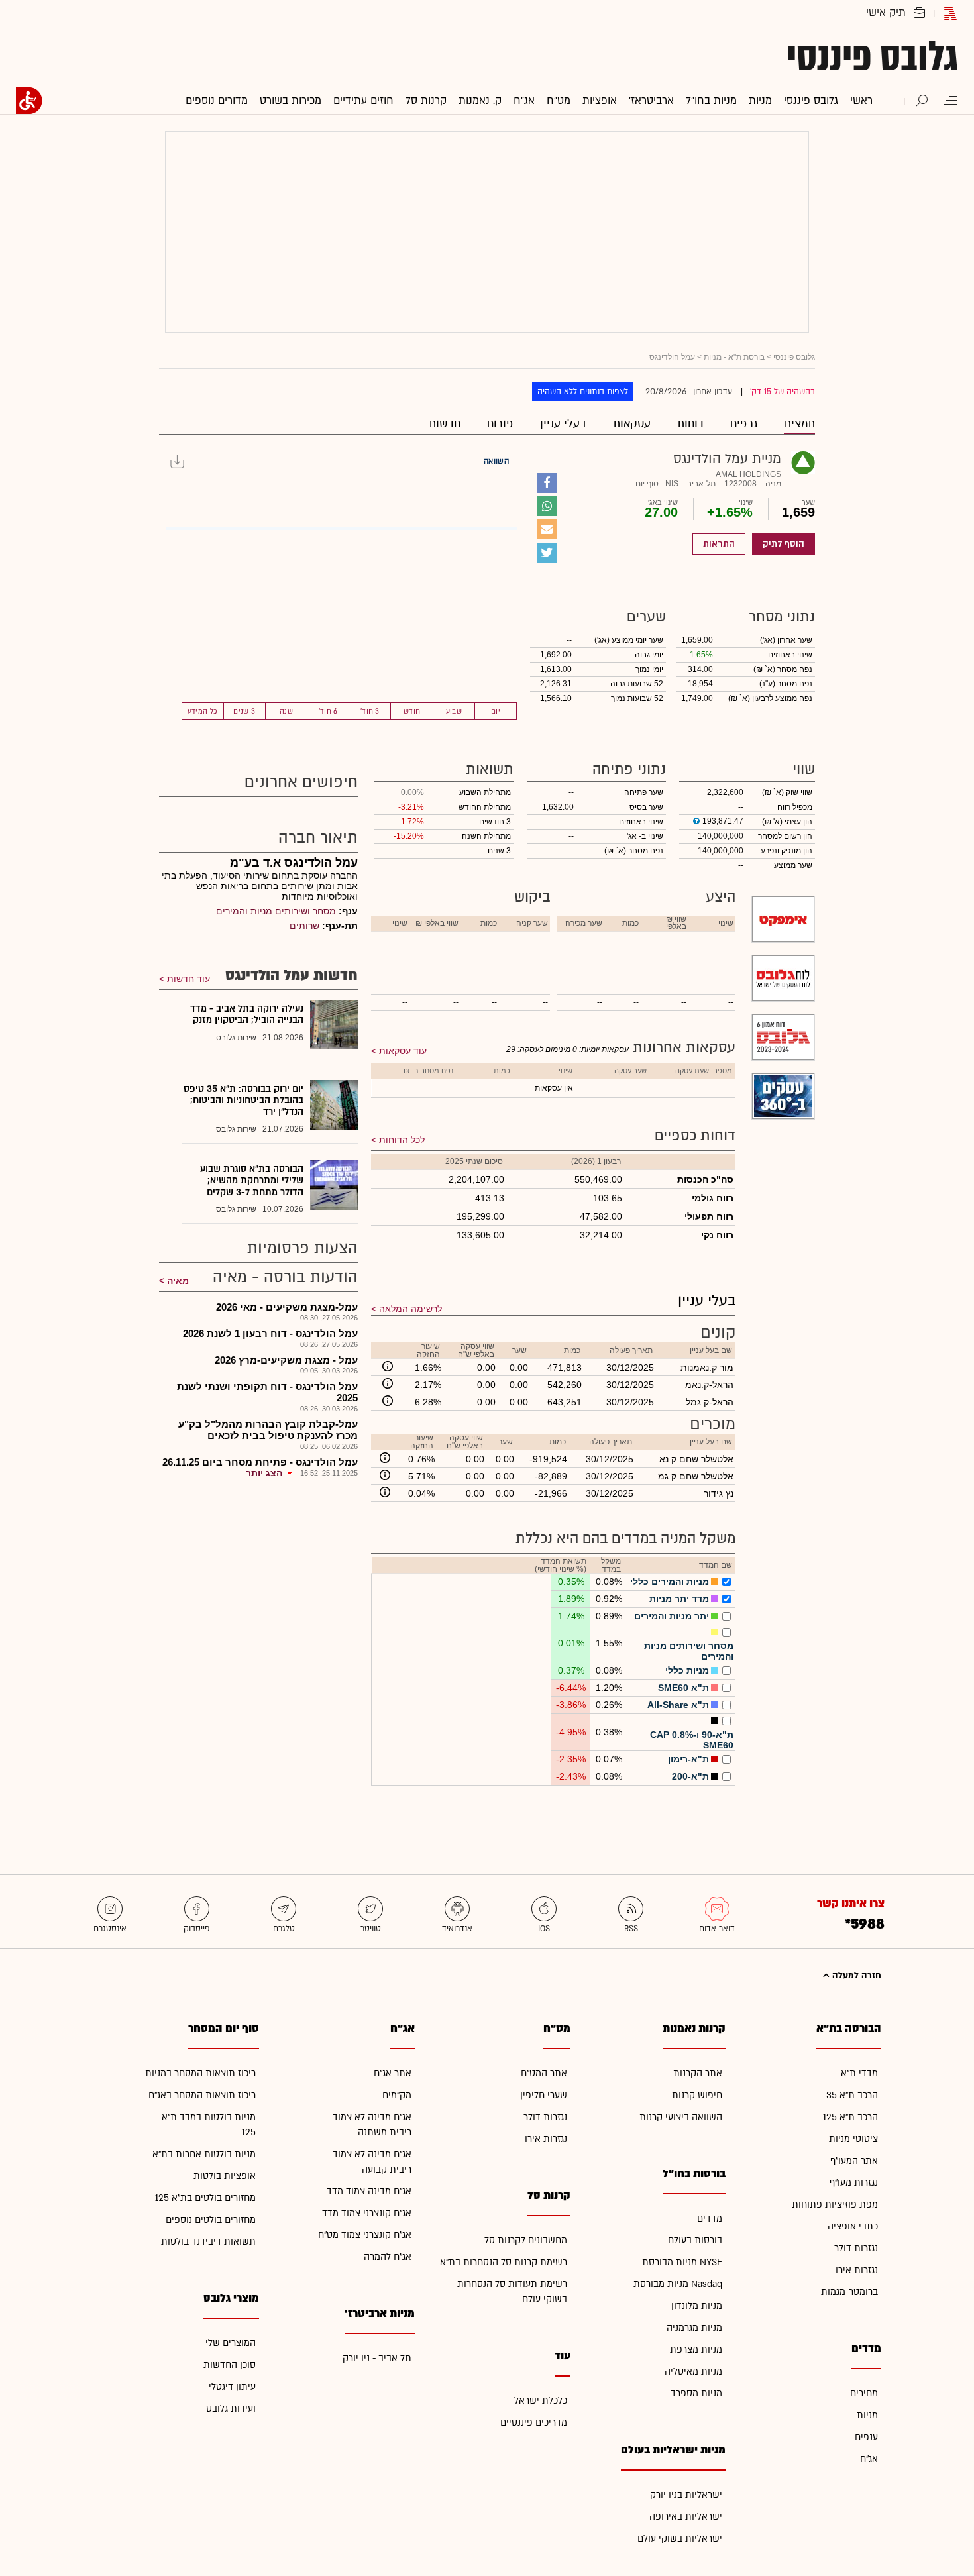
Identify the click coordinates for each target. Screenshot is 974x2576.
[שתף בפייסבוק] (547, 483)
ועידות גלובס (231, 2409)
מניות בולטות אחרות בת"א (204, 2154)
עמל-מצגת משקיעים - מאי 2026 (287, 1307)
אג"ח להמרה (388, 2257)
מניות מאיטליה (693, 2372)
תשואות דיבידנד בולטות (208, 2242)
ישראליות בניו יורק (686, 2495)
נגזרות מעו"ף (854, 2183)
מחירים (864, 2393)
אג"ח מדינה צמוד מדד (369, 2191)
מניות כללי (687, 1670)
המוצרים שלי (231, 2343)
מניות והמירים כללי (670, 1582)
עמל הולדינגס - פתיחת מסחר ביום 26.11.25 (260, 1462)
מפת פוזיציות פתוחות (835, 2205)
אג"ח (869, 2459)
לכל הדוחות (402, 1140)
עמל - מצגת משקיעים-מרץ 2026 (286, 1360)
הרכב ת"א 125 (850, 2117)
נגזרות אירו (857, 2270)
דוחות (690, 424)
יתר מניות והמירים (672, 1616)
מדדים (710, 2219)
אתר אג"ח (393, 2073)
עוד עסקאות (403, 1051)
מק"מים (397, 2095)
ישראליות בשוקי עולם (680, 2539)
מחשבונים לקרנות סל (526, 2240)
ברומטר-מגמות (849, 2292)
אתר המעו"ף (854, 2161)
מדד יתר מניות (679, 1599)
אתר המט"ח (544, 2073)
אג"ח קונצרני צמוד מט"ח (365, 2235)
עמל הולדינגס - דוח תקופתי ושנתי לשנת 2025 (267, 1392)
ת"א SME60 (683, 1688)
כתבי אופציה (853, 2227)
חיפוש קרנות (697, 2095)
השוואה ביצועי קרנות (681, 2117)
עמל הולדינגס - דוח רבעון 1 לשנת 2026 (270, 1333)
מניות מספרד (696, 2393)
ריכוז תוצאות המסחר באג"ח (202, 2095)
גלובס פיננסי (872, 57)
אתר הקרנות (698, 2073)
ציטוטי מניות (853, 2139)
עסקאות (632, 424)
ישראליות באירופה (686, 2517)
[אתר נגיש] (29, 101)
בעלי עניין (563, 424)
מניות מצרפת (696, 2350)
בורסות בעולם (695, 2240)
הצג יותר (264, 1473)
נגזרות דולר (856, 2248)
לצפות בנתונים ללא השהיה (583, 392)
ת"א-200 (690, 1776)
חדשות (445, 424)
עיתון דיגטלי (232, 2387)
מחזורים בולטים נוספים (211, 2220)
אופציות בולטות (225, 2176)
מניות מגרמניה (694, 2328)
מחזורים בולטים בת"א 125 (205, 2198)
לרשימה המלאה (410, 1309)
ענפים (866, 2437)
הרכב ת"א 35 (852, 2095)
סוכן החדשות (230, 2365)
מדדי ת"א (859, 2073)
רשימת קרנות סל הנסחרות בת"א (504, 2262)
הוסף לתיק (784, 544)
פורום (500, 424)
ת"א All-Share (678, 1705)
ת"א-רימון (688, 1759)
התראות (719, 544)
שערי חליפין (544, 2095)
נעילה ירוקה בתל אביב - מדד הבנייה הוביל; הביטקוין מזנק (247, 1015)
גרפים (744, 424)
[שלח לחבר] (547, 529)
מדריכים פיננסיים (534, 2423)
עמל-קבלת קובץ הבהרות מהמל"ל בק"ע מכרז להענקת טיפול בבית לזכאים (268, 1430)
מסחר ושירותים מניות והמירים (276, 911)
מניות (867, 2415)
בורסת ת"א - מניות (734, 357)
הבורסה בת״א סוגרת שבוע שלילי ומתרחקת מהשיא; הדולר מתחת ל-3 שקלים (252, 1181)
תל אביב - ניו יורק (377, 2358)
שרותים (304, 926)
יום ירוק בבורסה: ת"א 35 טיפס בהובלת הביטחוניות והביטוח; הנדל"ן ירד (243, 1100)
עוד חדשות (189, 979)
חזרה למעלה (855, 1976)
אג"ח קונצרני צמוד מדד (367, 2213)
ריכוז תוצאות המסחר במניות (200, 2073)
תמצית (799, 424)
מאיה (178, 1281)
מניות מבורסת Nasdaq (678, 2284)
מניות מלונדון (697, 2306)
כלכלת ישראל (541, 2401)
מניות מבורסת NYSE (682, 2262)
